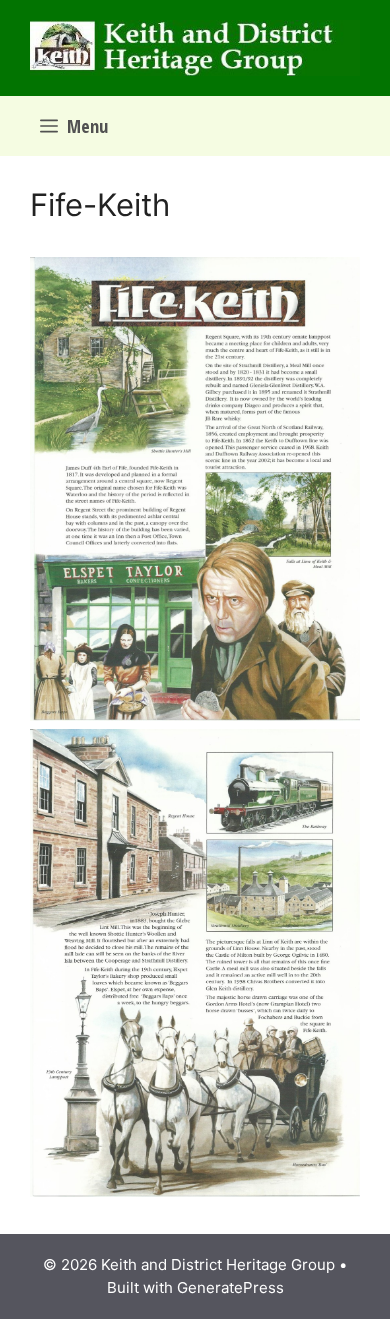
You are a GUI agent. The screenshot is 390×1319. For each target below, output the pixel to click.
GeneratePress (230, 1287)
